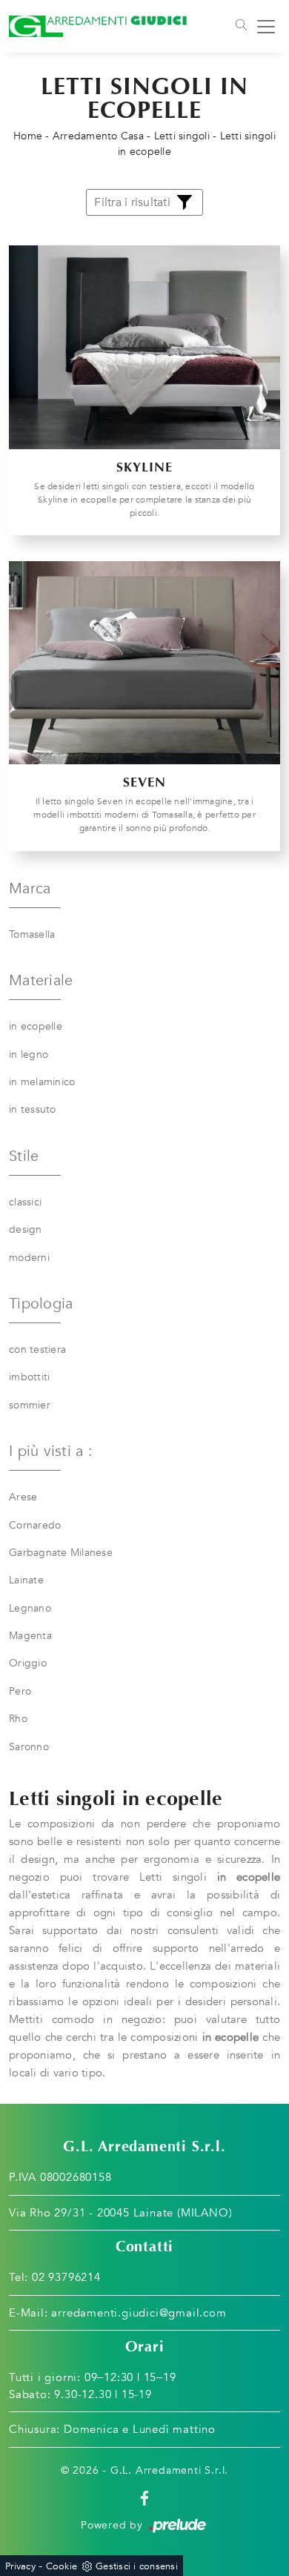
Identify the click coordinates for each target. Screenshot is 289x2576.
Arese (23, 1497)
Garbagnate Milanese (61, 1553)
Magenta (30, 1636)
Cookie (62, 2566)
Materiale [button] (41, 980)
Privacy (20, 2566)
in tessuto (33, 1109)
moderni (29, 1258)
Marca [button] (30, 888)
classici (25, 1202)
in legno (29, 1054)
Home (28, 136)
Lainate (26, 1580)
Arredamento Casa (98, 136)
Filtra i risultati (132, 202)
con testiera (37, 1350)
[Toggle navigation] (240, 27)
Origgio (28, 1663)
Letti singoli (182, 136)
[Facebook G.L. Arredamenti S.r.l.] (144, 2498)
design (26, 1229)
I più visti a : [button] (51, 1451)
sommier (30, 1405)
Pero (20, 1691)
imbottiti (29, 1377)
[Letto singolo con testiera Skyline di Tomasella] (144, 347)
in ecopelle (36, 1026)
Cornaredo (35, 1525)
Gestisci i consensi (137, 2566)
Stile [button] (24, 1156)
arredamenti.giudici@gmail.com (139, 2313)
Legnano (30, 1608)
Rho (18, 1719)
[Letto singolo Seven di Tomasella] (144, 663)
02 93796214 (66, 2277)
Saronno (29, 1747)
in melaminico (42, 1082)
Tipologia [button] (41, 1304)
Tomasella (32, 934)
